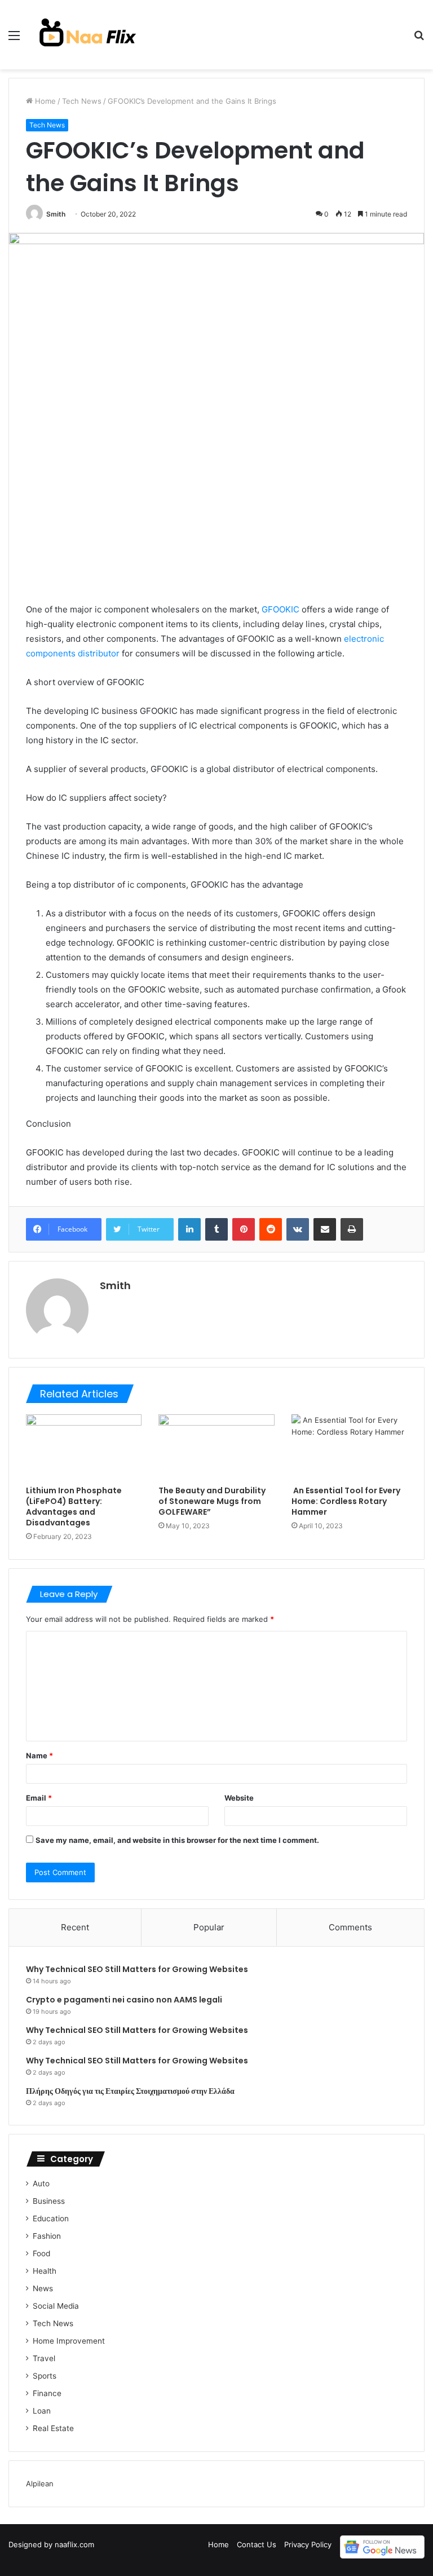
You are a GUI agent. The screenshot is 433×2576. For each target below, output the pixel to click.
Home (44, 101)
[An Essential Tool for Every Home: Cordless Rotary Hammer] (349, 1447)
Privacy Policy (308, 2544)
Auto (41, 2184)
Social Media (56, 2306)
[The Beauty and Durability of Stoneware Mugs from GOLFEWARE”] (216, 1447)
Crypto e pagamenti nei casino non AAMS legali (124, 2000)
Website (239, 1798)
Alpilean (40, 2484)
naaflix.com (74, 2544)
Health (45, 2271)
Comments (350, 1927)
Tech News (82, 101)
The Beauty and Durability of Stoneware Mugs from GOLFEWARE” (212, 1501)
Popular (209, 1927)
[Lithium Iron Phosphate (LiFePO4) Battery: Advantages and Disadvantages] (84, 1447)
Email (39, 1798)
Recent (75, 1927)
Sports (45, 2376)
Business (49, 2201)
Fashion (47, 2236)
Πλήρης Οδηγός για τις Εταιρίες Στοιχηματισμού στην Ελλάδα (130, 2091)
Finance (47, 2393)
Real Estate (53, 2428)
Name (39, 1755)
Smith (56, 214)
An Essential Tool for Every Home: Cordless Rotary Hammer (346, 1501)
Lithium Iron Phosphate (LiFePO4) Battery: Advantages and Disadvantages (74, 1507)
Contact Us (257, 2544)
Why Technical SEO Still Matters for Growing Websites (137, 1969)
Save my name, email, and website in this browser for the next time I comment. (177, 1840)
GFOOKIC (280, 609)
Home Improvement (69, 2341)
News (43, 2288)
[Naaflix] (88, 35)
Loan (42, 2411)
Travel (44, 2358)
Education (51, 2218)
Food (41, 2253)
